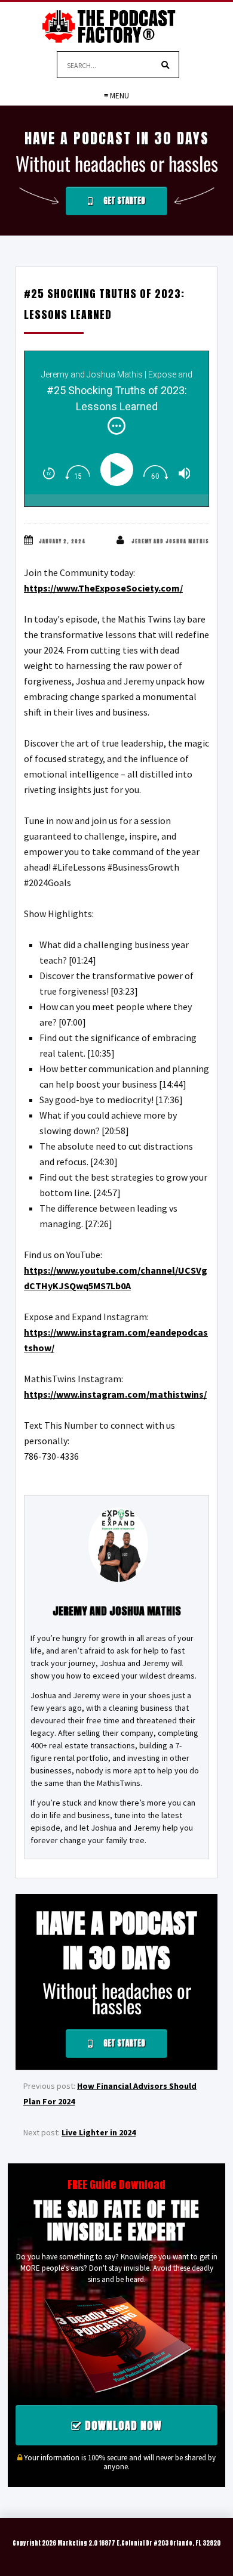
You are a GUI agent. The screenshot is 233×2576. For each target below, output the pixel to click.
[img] (116, 426)
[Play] (119, 470)
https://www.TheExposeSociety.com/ (103, 588)
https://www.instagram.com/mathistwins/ (115, 1394)
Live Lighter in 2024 (99, 2132)
